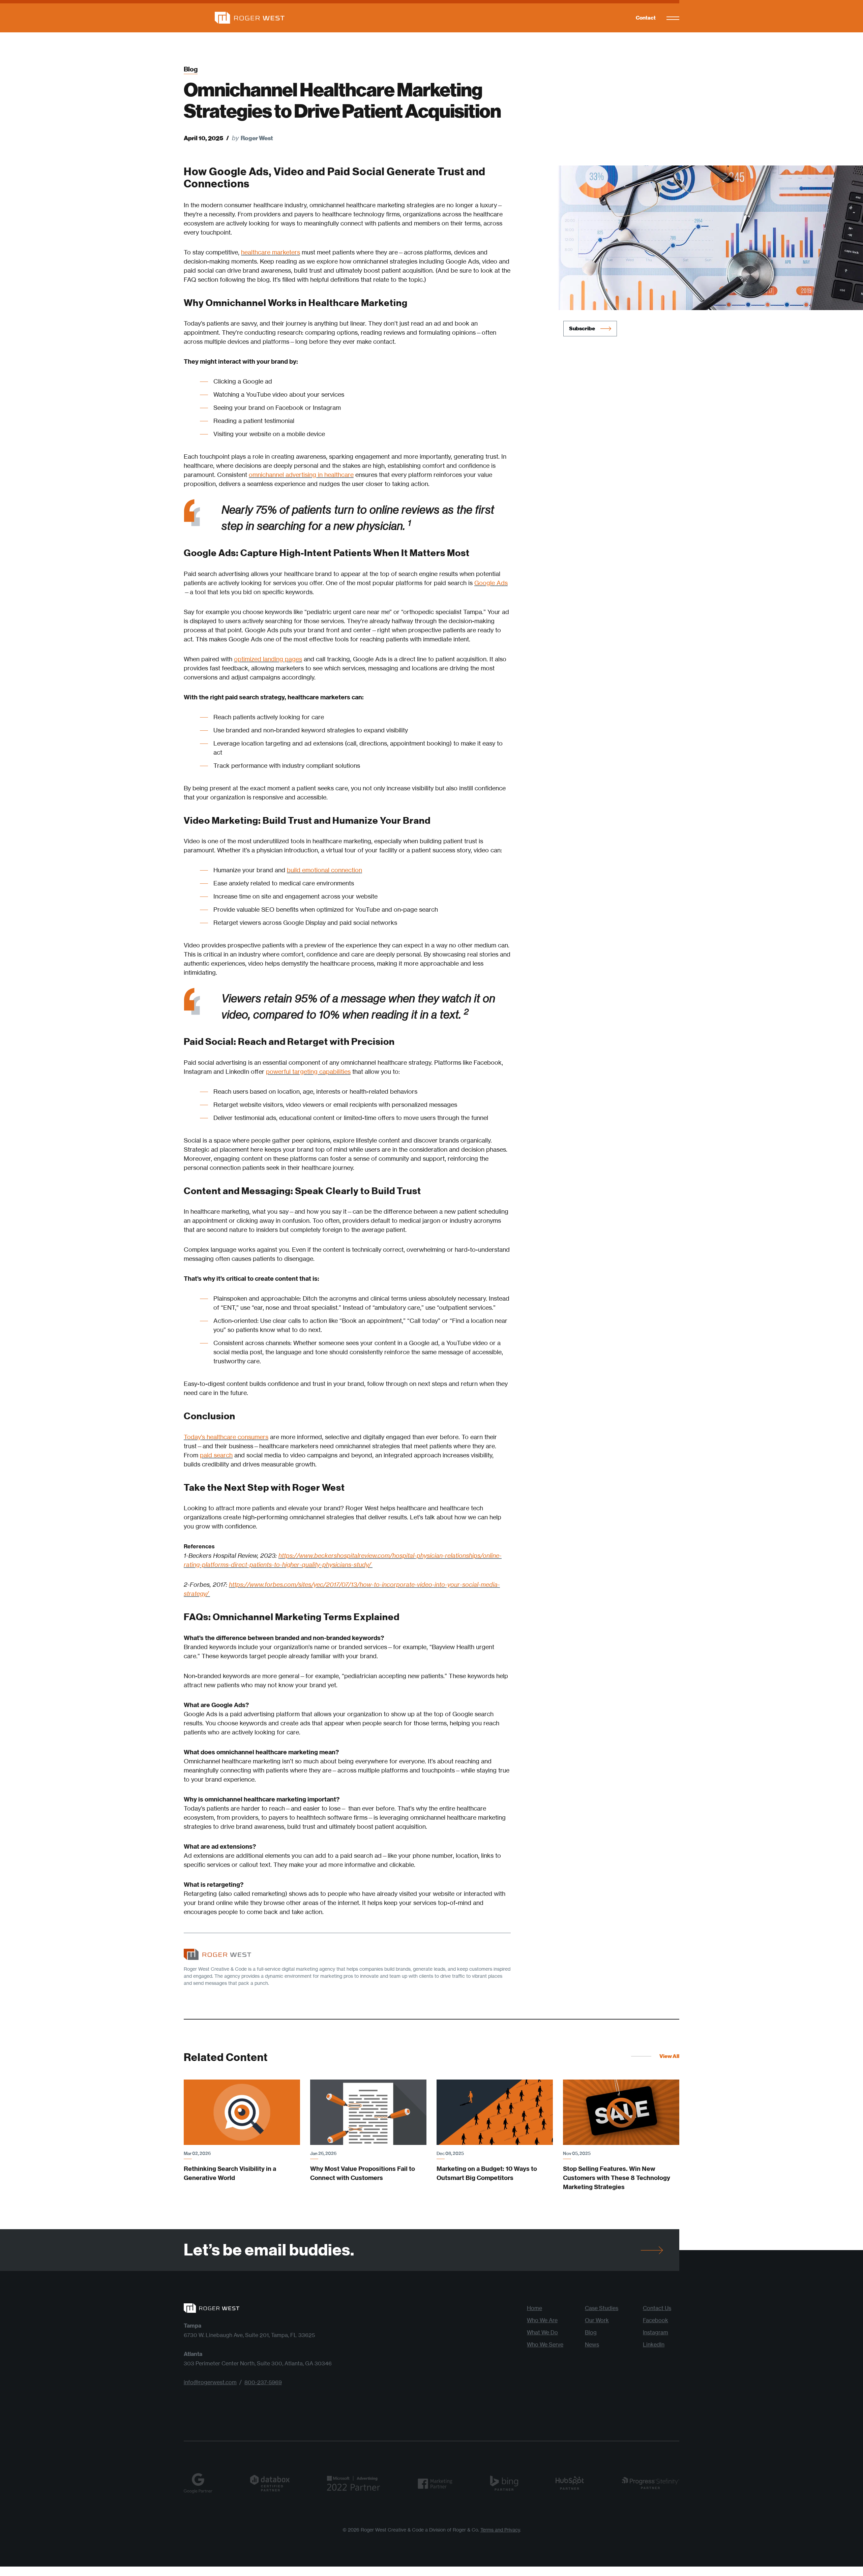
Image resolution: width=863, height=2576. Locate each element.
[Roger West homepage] (234, 18)
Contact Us (657, 2308)
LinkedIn (654, 2344)
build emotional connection (324, 870)
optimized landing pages (268, 659)
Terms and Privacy (500, 2530)
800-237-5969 (263, 2382)
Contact (646, 18)
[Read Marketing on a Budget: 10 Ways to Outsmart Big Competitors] (495, 2112)
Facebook (656, 2320)
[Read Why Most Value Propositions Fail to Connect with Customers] (368, 2112)
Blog (191, 69)
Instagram (656, 2332)
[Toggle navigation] (673, 18)
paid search (216, 1455)
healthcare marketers (271, 252)
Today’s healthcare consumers (226, 1437)
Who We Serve (545, 2344)
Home (534, 2308)
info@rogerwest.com (210, 2382)
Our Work (597, 2320)
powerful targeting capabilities (308, 1071)
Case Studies (602, 2308)
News (592, 2344)
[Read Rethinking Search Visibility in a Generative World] (242, 2112)
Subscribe (582, 328)
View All (669, 2056)
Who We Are (542, 2320)
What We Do (542, 2332)
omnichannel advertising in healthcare (301, 475)
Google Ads (491, 583)
